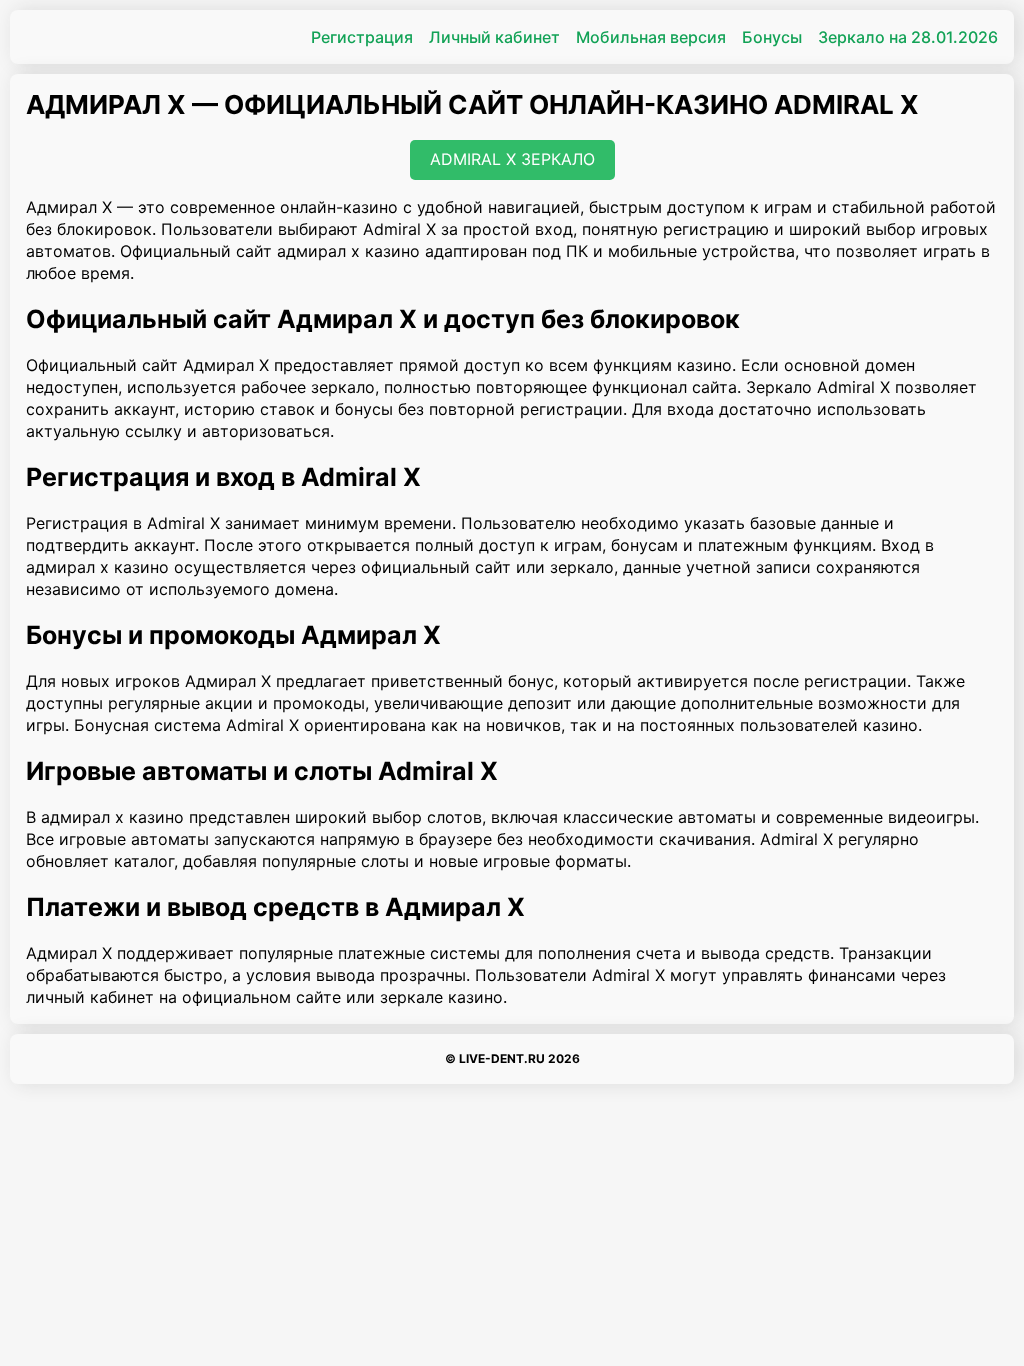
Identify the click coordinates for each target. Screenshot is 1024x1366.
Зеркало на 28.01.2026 (908, 37)
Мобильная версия (651, 37)
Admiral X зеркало (512, 159)
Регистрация (362, 37)
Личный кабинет (494, 37)
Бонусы (772, 37)
